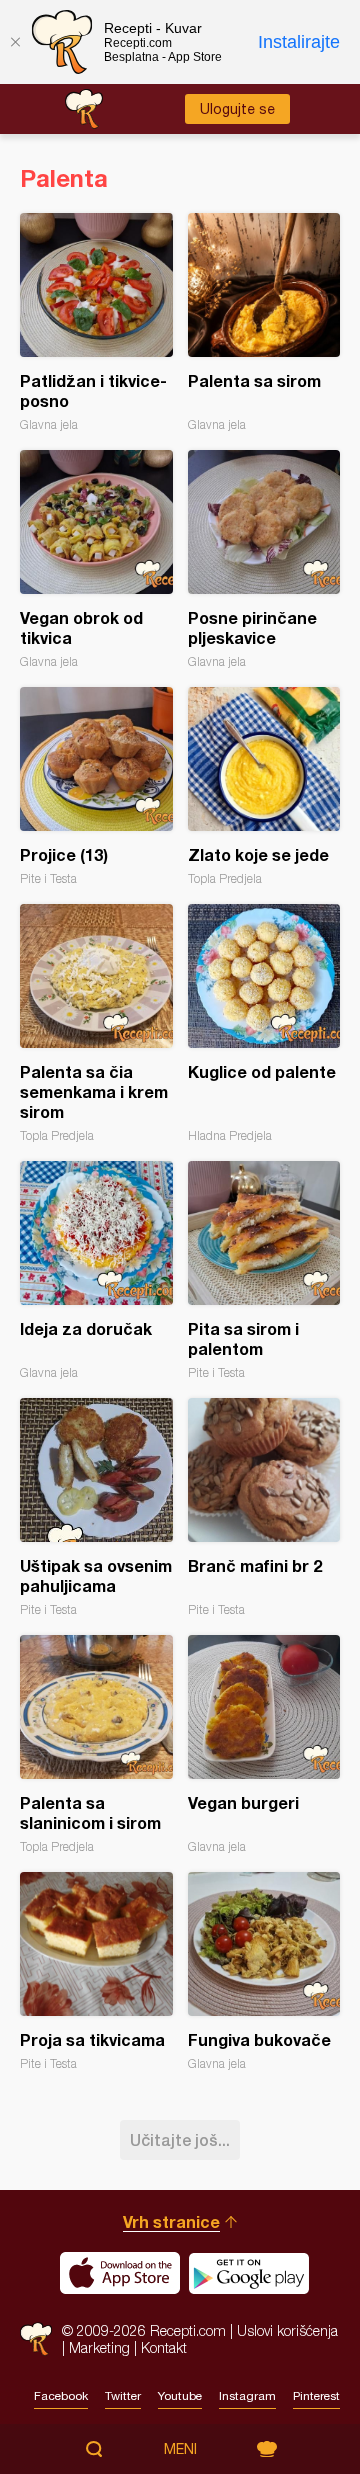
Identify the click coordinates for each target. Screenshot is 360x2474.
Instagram (247, 2396)
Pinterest (316, 2396)
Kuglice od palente (264, 1023)
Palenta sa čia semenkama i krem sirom (96, 1023)
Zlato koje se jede (264, 786)
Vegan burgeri (264, 1744)
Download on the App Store (120, 2273)
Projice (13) (96, 786)
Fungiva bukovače (264, 1971)
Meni (180, 2449)
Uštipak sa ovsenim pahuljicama (96, 1507)
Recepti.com (36, 2338)
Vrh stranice (171, 2221)
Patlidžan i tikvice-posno (96, 322)
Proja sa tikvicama (96, 1971)
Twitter (123, 2396)
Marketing (99, 2347)
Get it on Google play (249, 2273)
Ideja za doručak (96, 1270)
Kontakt (164, 2347)
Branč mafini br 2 (264, 1507)
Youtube (180, 2396)
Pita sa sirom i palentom (264, 1270)
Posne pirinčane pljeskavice (264, 559)
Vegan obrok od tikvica (96, 559)
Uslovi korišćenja (287, 2330)
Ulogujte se (237, 109)
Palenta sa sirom (264, 322)
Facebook (61, 2396)
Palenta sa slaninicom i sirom (96, 1744)
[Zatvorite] (15, 42)
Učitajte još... (180, 2139)
